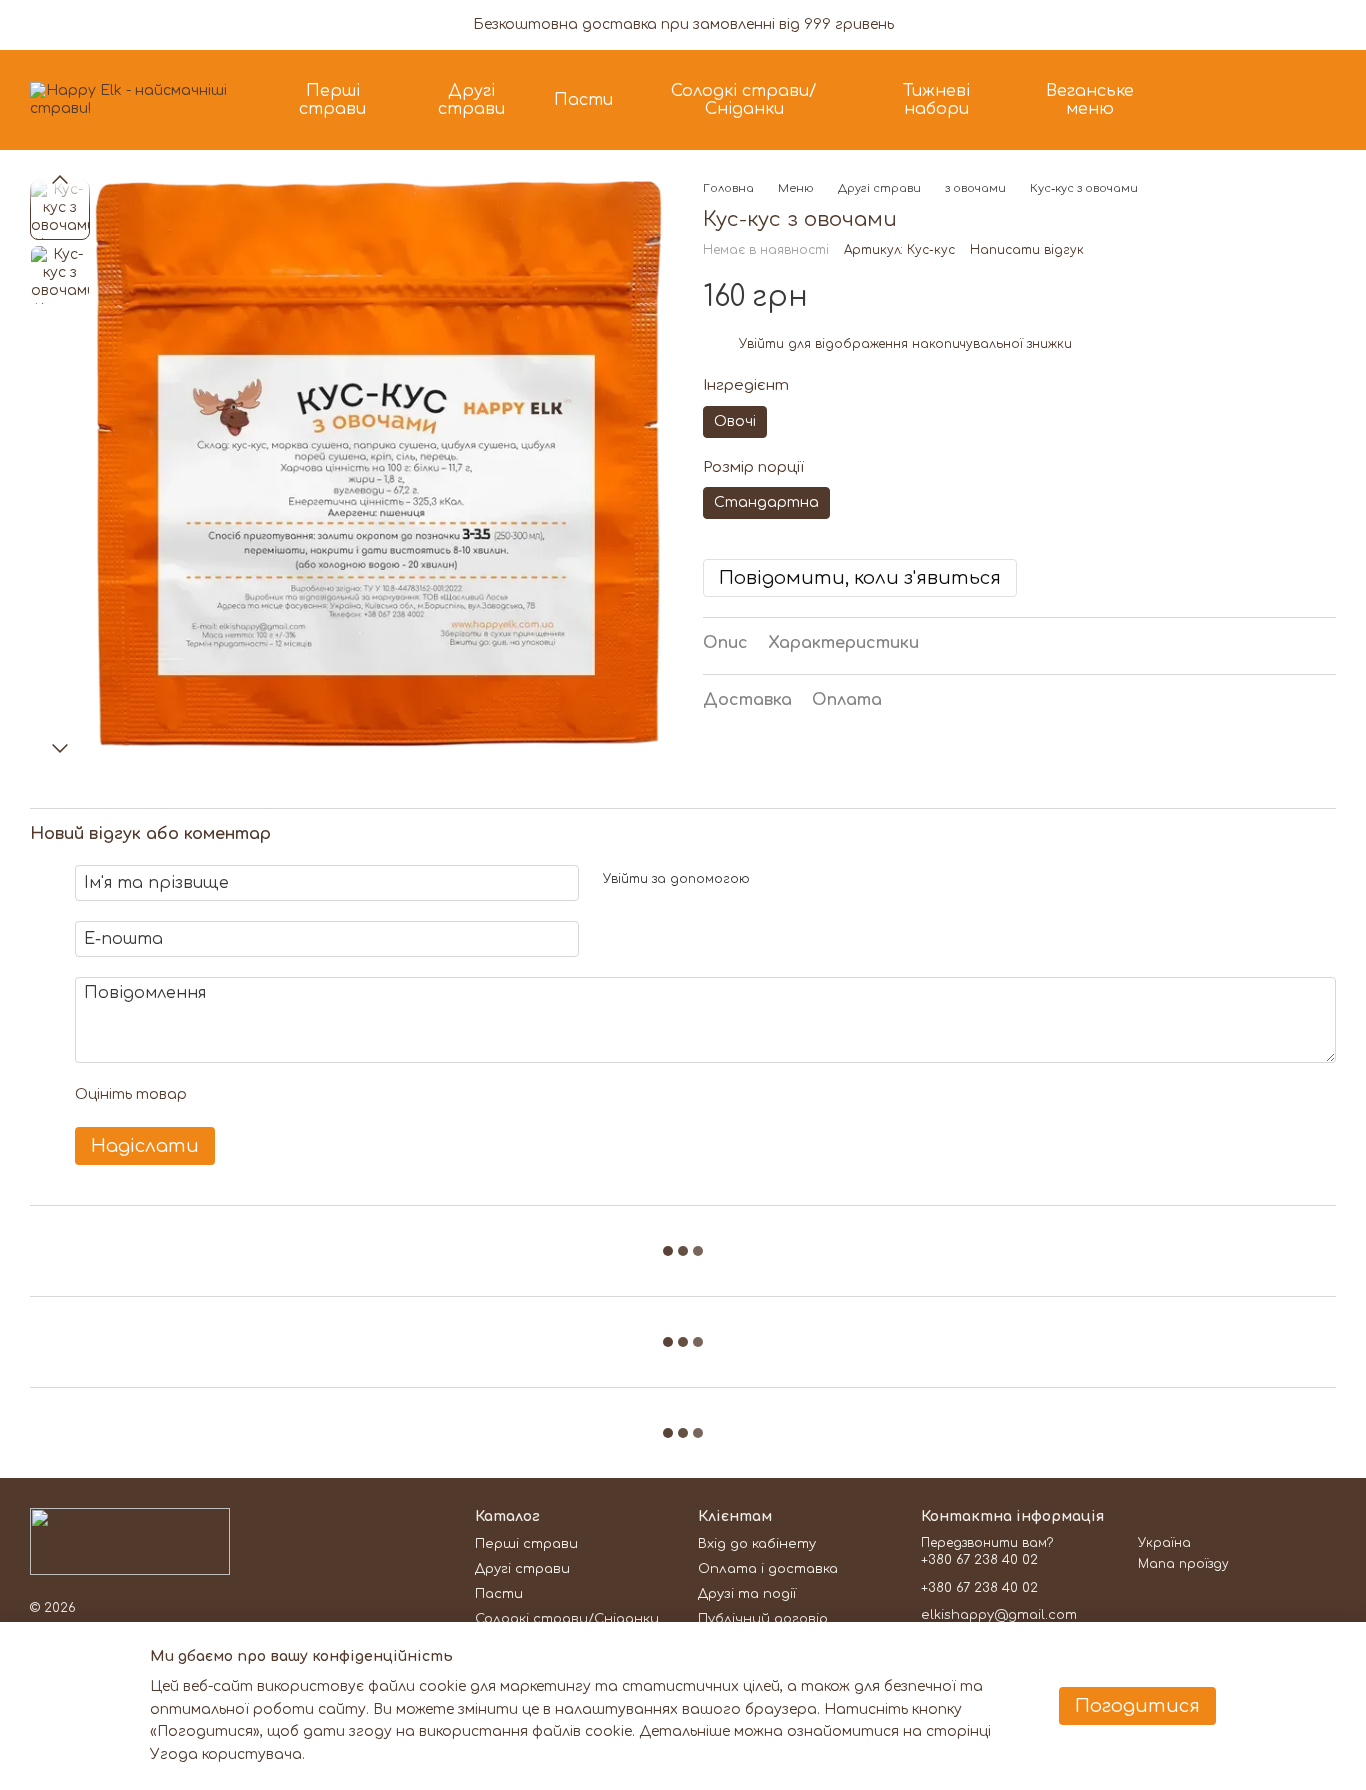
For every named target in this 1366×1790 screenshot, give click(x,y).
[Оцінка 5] (348, 1095)
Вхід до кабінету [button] (757, 1544)
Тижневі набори (936, 100)
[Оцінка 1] (220, 1095)
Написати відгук (1027, 251)
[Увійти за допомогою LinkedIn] (836, 880)
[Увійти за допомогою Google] (804, 880)
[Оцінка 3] (284, 1095)
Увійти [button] (761, 344)
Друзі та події (747, 1594)
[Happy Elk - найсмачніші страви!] (130, 1541)
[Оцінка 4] (316, 1095)
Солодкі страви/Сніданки (744, 100)
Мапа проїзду (1183, 1564)
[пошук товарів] (1216, 100)
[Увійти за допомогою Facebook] (772, 880)
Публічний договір (763, 1619)
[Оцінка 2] (252, 1095)
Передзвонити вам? (987, 1543)
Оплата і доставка (768, 1569)
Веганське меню (1090, 100)
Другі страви (471, 100)
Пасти (583, 100)
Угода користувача (226, 1754)
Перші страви (332, 100)
